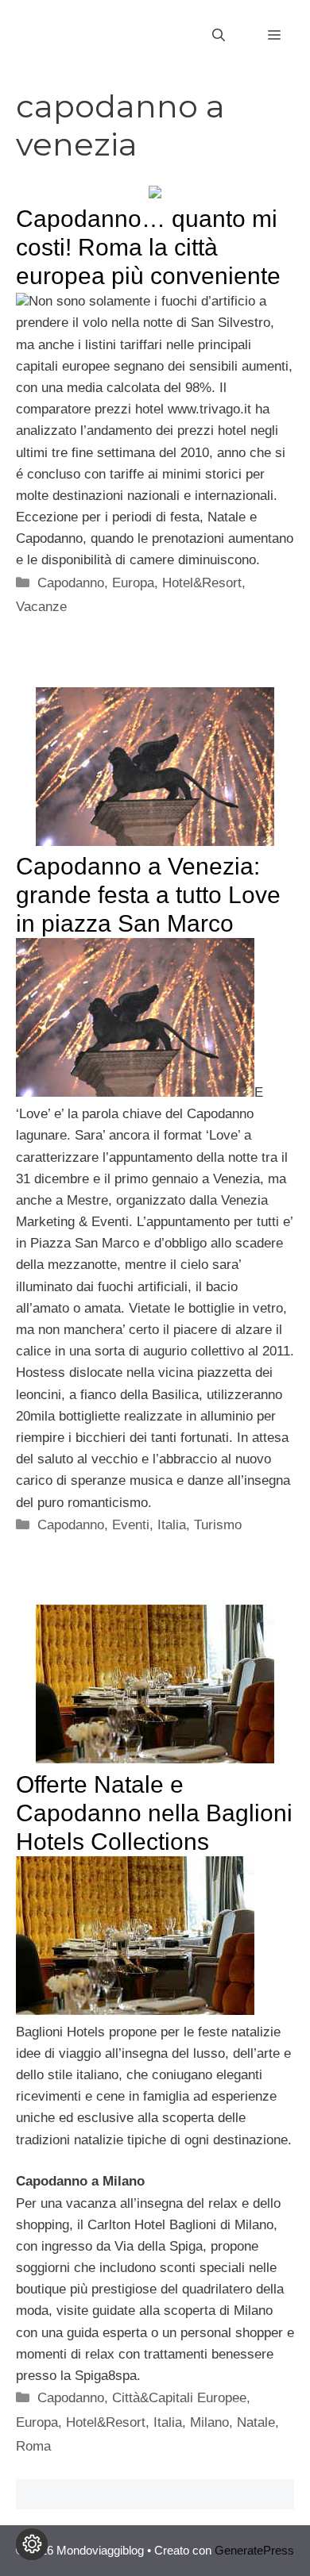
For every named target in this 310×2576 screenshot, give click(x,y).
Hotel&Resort (202, 583)
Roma (33, 2446)
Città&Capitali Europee (179, 2398)
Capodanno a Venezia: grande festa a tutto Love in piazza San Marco (148, 895)
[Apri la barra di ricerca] (219, 36)
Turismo (218, 1525)
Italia (172, 1525)
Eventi (131, 1525)
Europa (133, 583)
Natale (256, 2422)
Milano (209, 2422)
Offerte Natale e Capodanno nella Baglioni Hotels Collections (154, 1813)
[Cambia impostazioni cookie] (32, 2544)
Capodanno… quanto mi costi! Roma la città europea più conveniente (148, 247)
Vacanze (41, 607)
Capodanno (71, 583)
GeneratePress (254, 2550)
